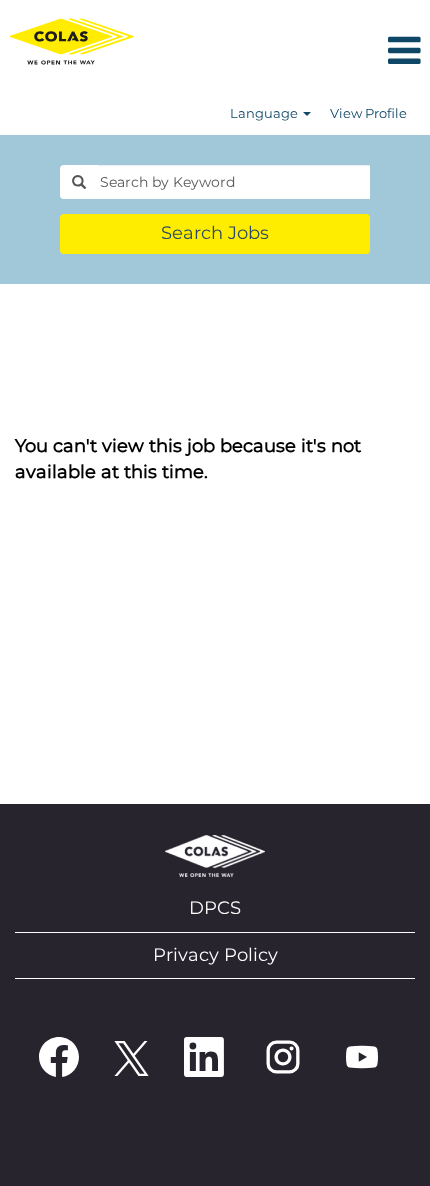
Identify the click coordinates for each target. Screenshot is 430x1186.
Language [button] (265, 113)
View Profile (368, 113)
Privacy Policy (215, 955)
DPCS (215, 908)
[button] (286, 52)
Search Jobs (215, 233)
